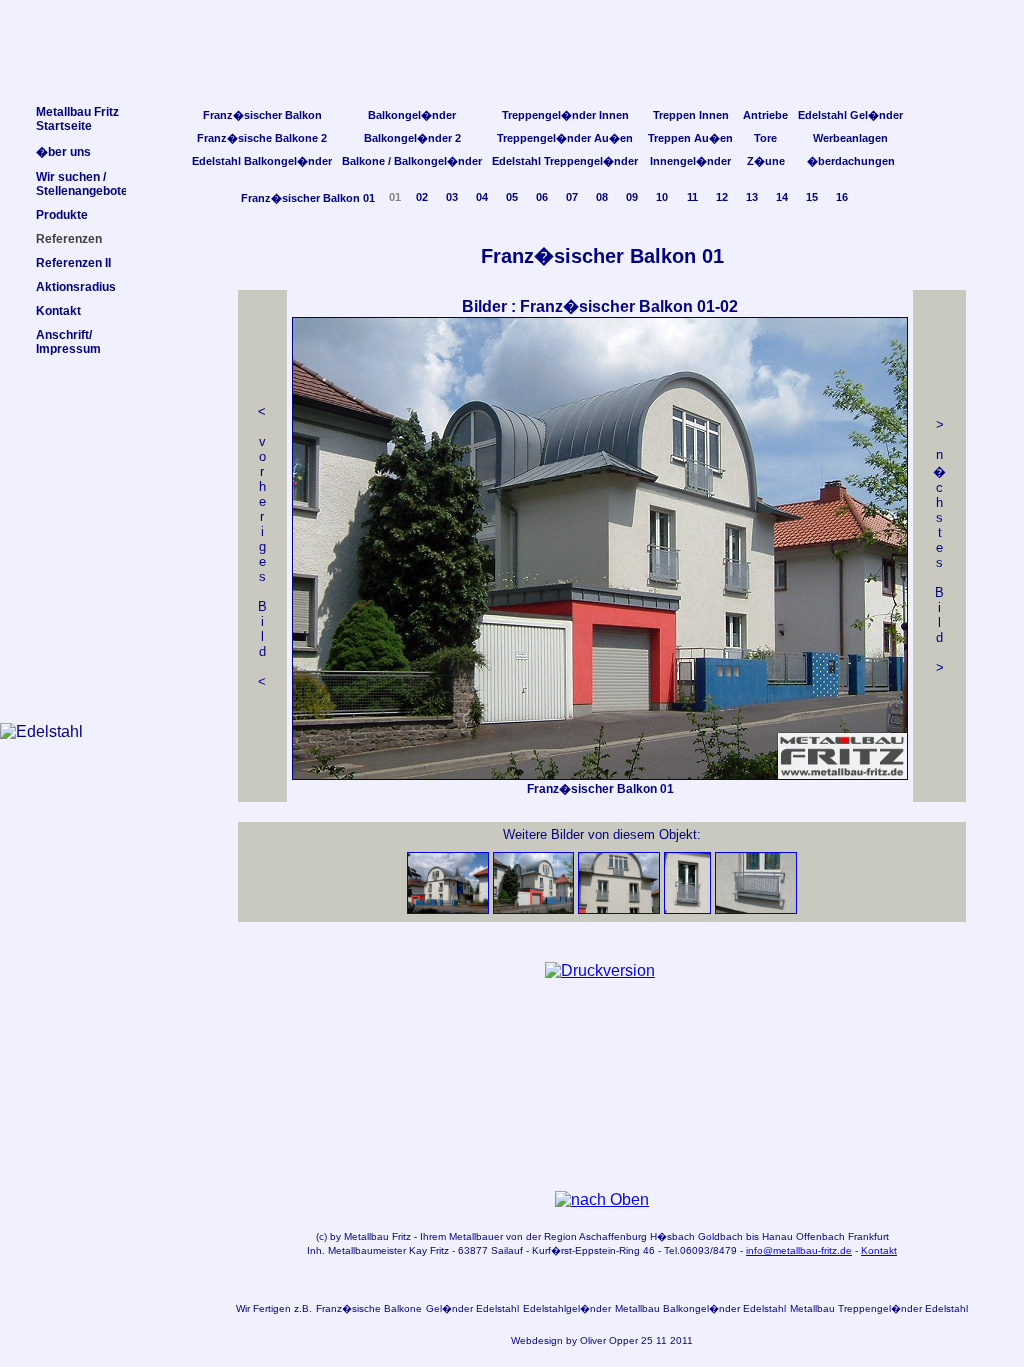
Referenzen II (73, 263)
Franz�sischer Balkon (262, 115)
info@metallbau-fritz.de (799, 1250)
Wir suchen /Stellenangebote (82, 184)
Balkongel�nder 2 (412, 138)
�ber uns (63, 152)
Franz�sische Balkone (369, 1308)
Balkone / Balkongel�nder (412, 161)
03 (452, 197)
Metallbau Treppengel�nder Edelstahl (879, 1308)
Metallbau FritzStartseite (77, 119)
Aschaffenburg (613, 1236)
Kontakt (879, 1250)
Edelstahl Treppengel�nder (565, 161)
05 (512, 197)
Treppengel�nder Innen (565, 115)
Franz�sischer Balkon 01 (308, 198)
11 (692, 197)
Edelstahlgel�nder (567, 1308)
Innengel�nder (690, 161)
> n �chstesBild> (939, 546)
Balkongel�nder (412, 115)
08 (602, 197)
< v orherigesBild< (262, 546)
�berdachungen (851, 161)
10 (662, 197)
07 (572, 197)
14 (782, 197)
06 (542, 197)
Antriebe (765, 115)
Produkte (62, 215)
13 (752, 197)
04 (482, 197)
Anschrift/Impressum (68, 342)
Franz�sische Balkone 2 (262, 138)
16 (842, 197)
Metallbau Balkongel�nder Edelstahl (700, 1308)
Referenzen (69, 239)
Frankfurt (868, 1236)
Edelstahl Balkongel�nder (262, 161)
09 (632, 197)
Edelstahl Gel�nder (850, 115)
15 (812, 197)
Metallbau (366, 1236)
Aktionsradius (76, 287)
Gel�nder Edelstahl (472, 1308)
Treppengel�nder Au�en (565, 138)
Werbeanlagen (850, 138)
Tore (765, 138)
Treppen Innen (691, 115)
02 (422, 197)
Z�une (766, 161)
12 (722, 197)
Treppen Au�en (690, 138)
